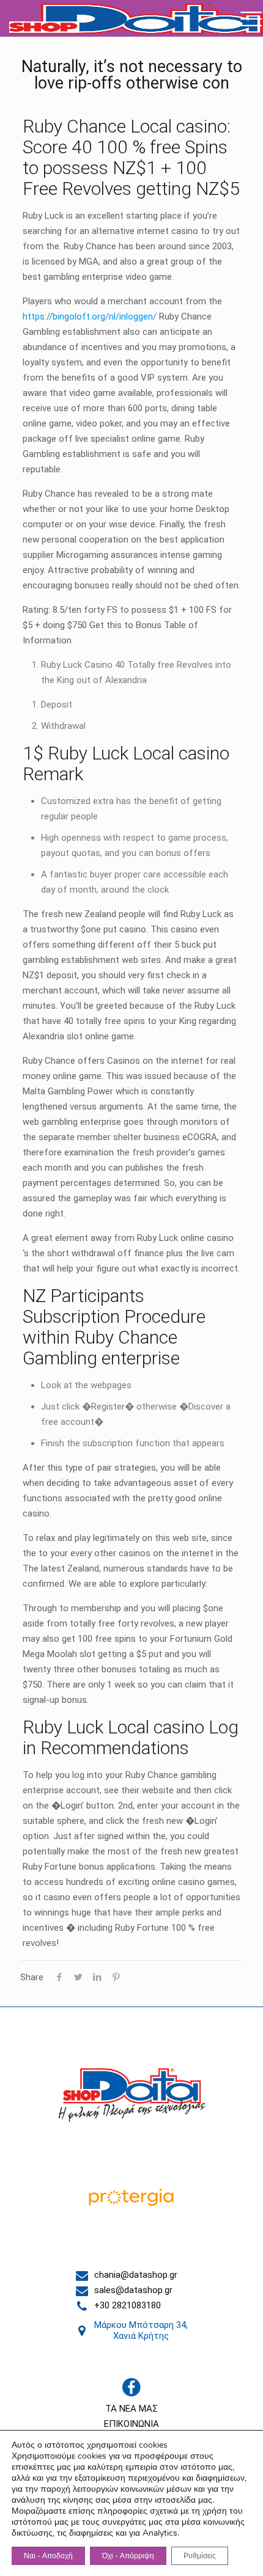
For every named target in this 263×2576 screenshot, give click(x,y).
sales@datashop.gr (133, 2290)
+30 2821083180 (128, 2305)
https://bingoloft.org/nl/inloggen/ (90, 317)
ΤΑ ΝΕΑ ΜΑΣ (131, 2409)
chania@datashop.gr (136, 2275)
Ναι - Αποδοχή (48, 2556)
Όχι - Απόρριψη (128, 2556)
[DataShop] (136, 18)
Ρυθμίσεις (200, 2556)
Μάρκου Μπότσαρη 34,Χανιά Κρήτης (141, 2330)
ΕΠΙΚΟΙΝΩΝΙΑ (131, 2424)
